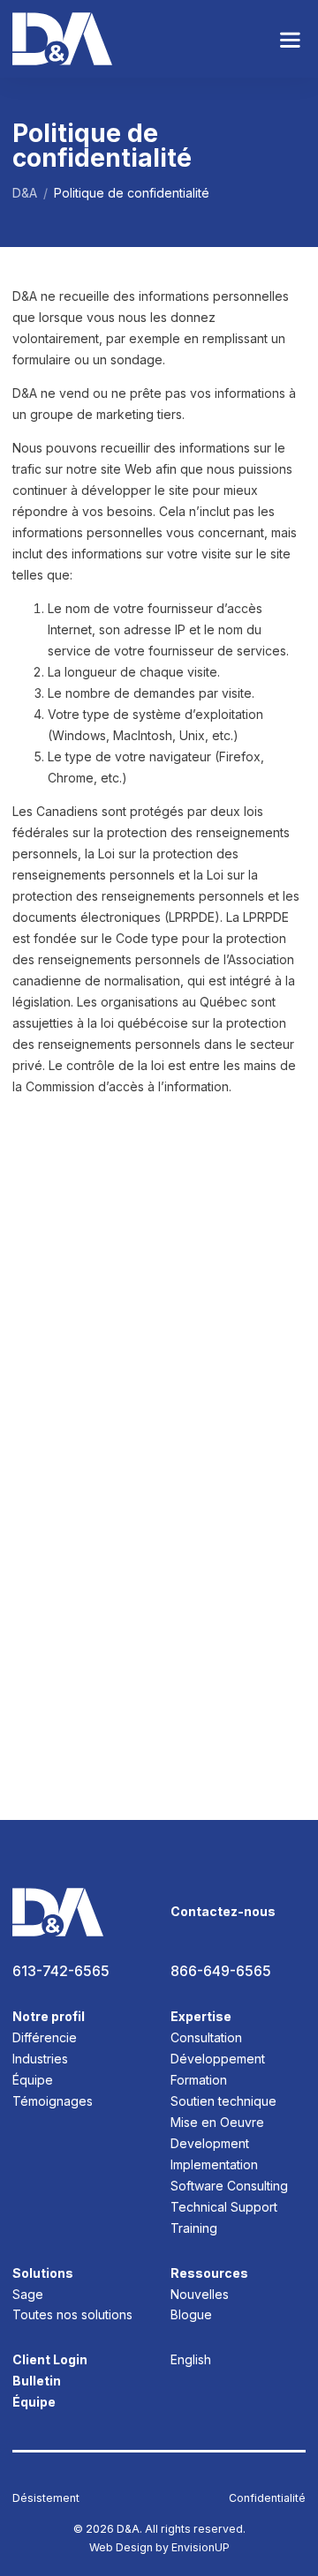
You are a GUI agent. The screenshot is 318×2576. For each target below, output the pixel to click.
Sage (28, 2294)
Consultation (206, 2037)
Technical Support (224, 2207)
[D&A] (62, 39)
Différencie (45, 2037)
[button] (290, 39)
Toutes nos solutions (72, 2314)
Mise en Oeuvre (217, 2122)
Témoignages (53, 2101)
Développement (218, 2059)
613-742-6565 (61, 1971)
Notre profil (49, 2016)
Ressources (209, 2273)
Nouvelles (200, 2294)
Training (194, 2228)
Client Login (50, 2359)
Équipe (33, 2080)
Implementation (214, 2164)
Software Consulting (229, 2186)
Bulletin (37, 2381)
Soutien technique (223, 2101)
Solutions (43, 2273)
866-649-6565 (221, 1971)
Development (210, 2143)
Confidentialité (267, 2498)
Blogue (191, 2314)
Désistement (46, 2498)
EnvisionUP (201, 2547)
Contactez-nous (223, 1911)
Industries (40, 2059)
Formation (199, 2080)
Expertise (201, 2016)
